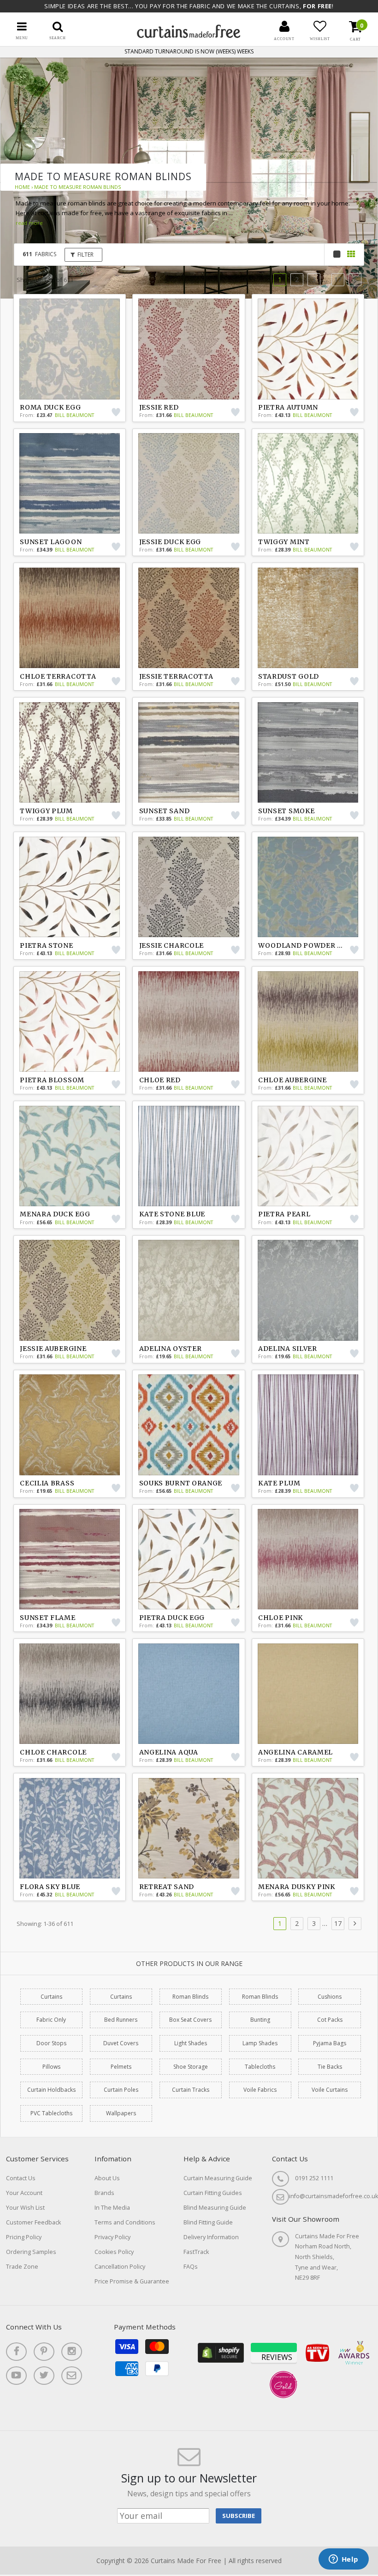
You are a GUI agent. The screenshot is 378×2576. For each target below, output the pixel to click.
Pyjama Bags (330, 2043)
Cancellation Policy (120, 2267)
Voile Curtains (330, 2090)
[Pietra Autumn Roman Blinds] (308, 349)
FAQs (191, 2267)
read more (29, 223)
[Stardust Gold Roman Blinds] (308, 618)
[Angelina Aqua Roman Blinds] (189, 1694)
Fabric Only (51, 2020)
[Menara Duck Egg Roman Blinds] (70, 1156)
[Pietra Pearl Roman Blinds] (308, 1156)
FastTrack (196, 2252)
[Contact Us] (72, 2376)
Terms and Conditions (125, 2222)
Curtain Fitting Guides (213, 2193)
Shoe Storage (191, 2067)
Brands (104, 2193)
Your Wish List (25, 2208)
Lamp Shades (260, 2043)
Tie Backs (330, 2067)
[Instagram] (72, 2352)
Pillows (51, 2067)
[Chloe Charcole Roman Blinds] (70, 1694)
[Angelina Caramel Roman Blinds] (308, 1694)
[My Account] (284, 26)
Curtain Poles (121, 2090)
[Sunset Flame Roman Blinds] (70, 1559)
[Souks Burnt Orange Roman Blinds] (189, 1425)
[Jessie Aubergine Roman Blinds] (70, 1290)
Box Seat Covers (190, 2020)
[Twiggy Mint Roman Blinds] (308, 483)
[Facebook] (16, 2352)
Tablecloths (260, 2067)
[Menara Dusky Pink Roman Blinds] (308, 1828)
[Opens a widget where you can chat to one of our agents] (343, 2560)
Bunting (260, 2020)
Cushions (330, 1997)
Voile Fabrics (260, 2090)
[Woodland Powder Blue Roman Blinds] (308, 887)
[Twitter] (44, 2376)
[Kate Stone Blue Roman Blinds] (189, 1156)
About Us (107, 2178)
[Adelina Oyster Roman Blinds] (189, 1290)
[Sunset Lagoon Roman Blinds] (70, 483)
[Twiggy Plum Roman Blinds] (70, 752)
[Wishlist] (320, 26)
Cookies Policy (114, 2252)
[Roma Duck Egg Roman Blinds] (70, 349)
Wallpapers (121, 2113)
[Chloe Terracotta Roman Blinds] (70, 618)
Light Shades (191, 2043)
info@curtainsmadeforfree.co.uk (334, 2196)
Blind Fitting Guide (208, 2222)
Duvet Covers (121, 2043)
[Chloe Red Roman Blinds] (189, 1021)
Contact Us (21, 2178)
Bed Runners (121, 2020)
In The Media (112, 2208)
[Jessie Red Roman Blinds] (189, 349)
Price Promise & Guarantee (132, 2281)
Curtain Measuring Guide (218, 2178)
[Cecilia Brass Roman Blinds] (70, 1425)
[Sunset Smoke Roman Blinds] (308, 752)
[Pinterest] (44, 2352)
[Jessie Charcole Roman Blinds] (189, 887)
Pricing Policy (24, 2237)
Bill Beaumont (74, 415)
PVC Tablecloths (51, 2113)
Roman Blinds (190, 1997)
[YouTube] (16, 2376)
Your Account (24, 2193)
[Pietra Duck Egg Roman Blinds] (189, 1559)
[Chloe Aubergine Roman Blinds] (308, 1021)
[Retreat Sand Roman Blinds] (189, 1828)
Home (22, 187)
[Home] (189, 36)
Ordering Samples (31, 2252)
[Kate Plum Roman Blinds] (308, 1425)
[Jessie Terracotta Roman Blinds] (189, 618)
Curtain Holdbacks (51, 2090)
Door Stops (51, 2043)
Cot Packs (330, 2020)
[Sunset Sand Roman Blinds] (189, 752)
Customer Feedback (33, 2222)
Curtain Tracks (191, 2090)
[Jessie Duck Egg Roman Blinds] (189, 483)
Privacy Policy (112, 2237)
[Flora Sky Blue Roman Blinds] (70, 1828)
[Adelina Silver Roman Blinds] (308, 1290)
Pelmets (121, 2067)
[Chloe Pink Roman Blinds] (308, 1559)
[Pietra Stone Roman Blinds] (70, 887)
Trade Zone (22, 2267)
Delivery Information (211, 2237)
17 (338, 279)
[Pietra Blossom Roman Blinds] (70, 1021)
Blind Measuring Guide (215, 2208)
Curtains (51, 1997)
